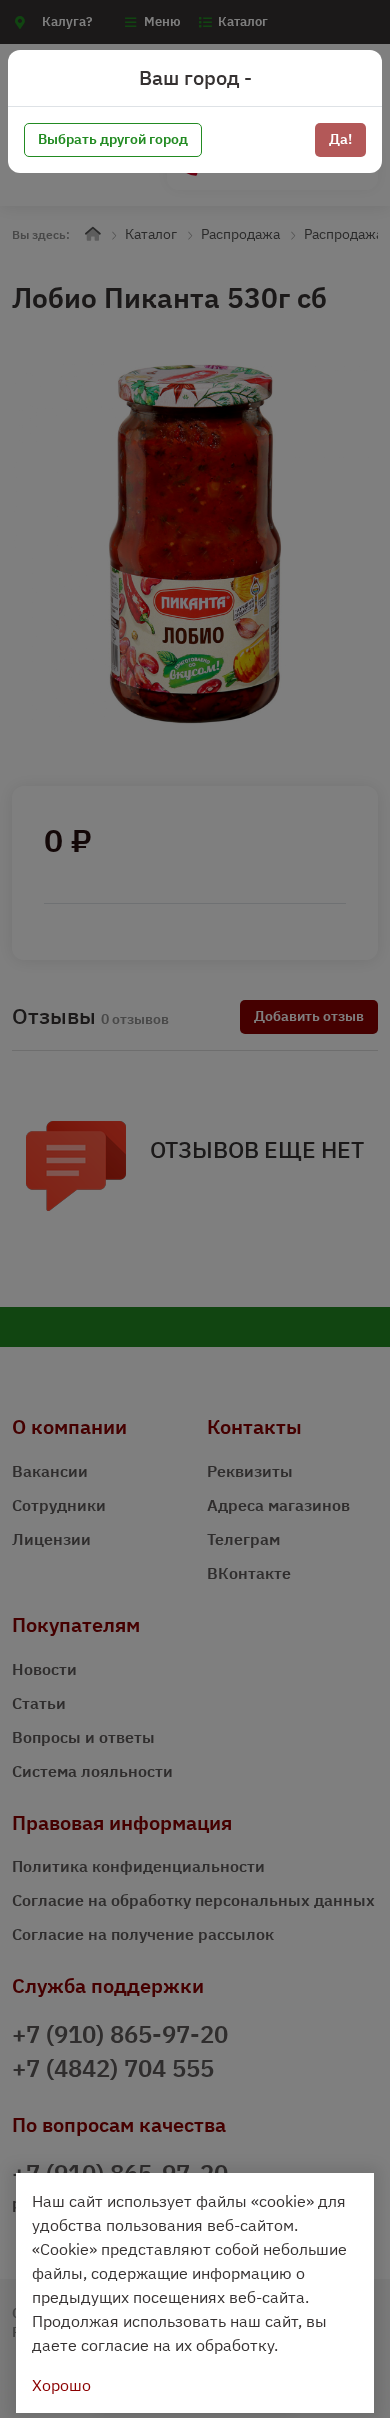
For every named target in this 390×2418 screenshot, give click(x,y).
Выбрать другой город (113, 139)
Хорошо (61, 2385)
